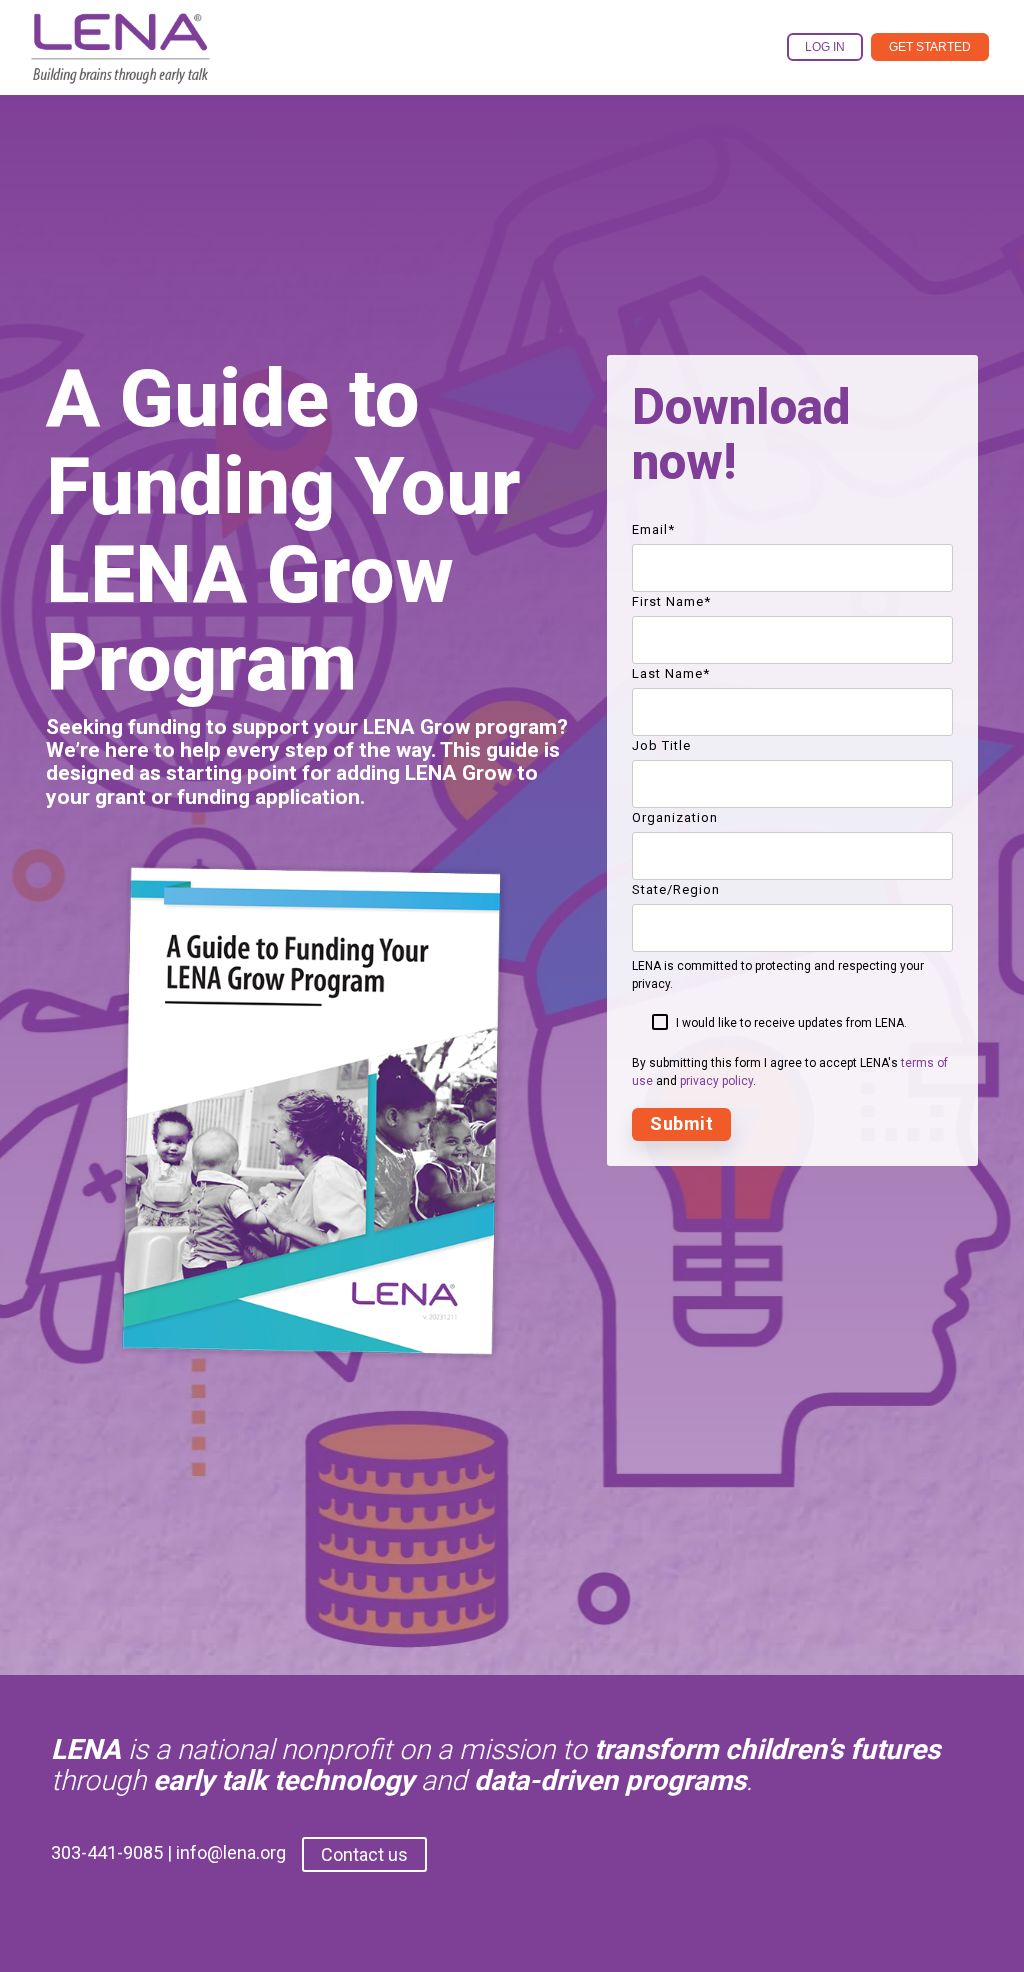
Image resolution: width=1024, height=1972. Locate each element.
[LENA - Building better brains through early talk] (121, 74)
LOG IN (825, 47)
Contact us (364, 1854)
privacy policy (716, 1081)
